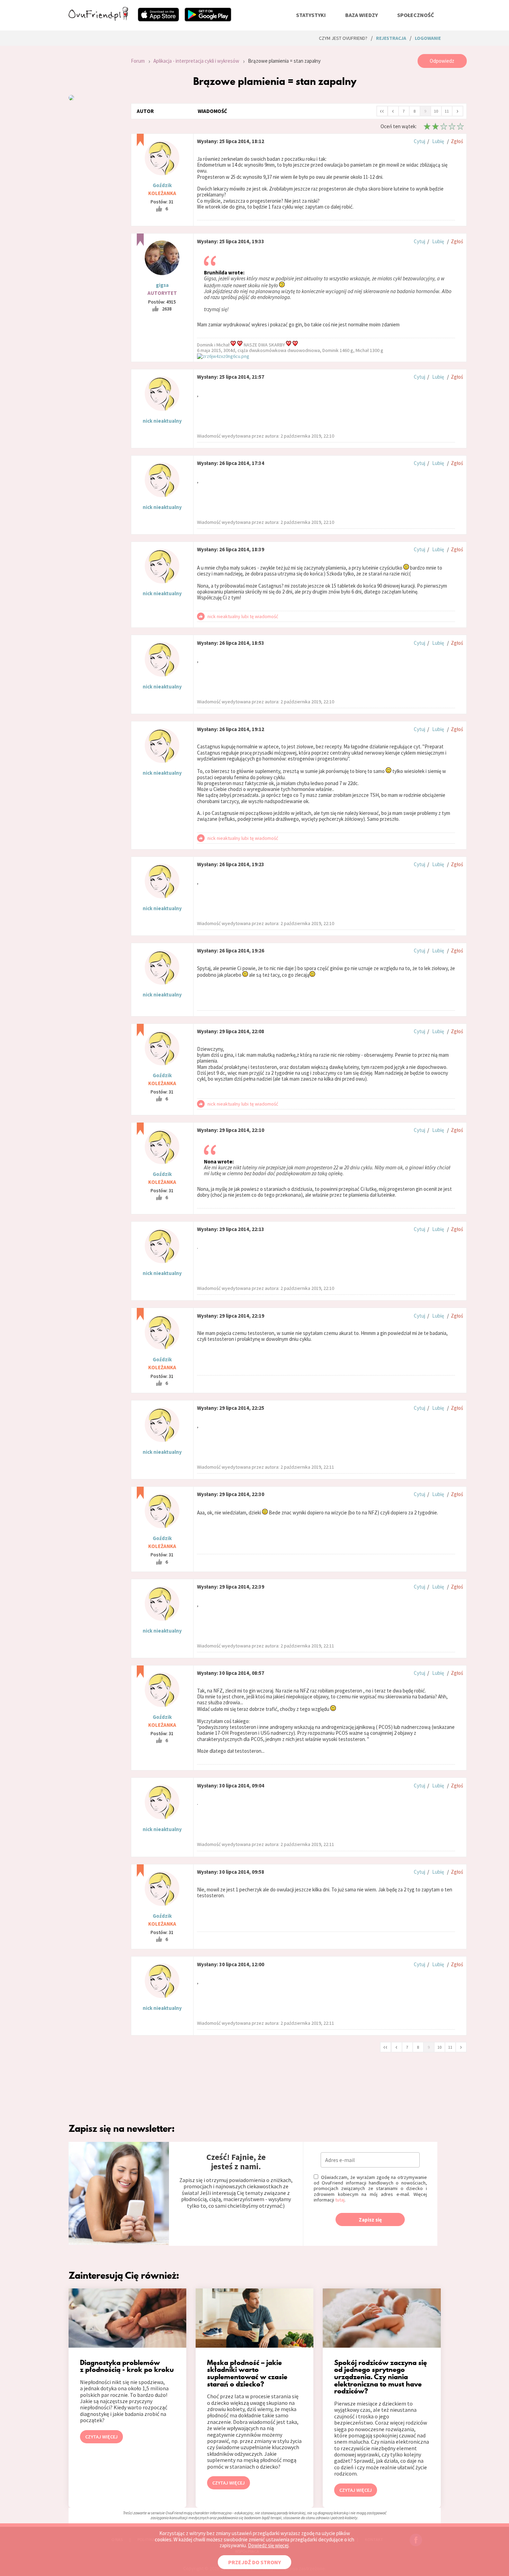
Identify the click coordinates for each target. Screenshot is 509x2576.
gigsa (162, 285)
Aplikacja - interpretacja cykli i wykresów (196, 61)
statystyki (311, 15)
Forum (138, 61)
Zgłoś (457, 141)
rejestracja (391, 38)
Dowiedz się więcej (268, 2545)
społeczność (416, 15)
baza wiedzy (361, 15)
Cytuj (419, 141)
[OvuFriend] (98, 19)
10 (436, 111)
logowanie (428, 38)
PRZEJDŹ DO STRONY (254, 2562)
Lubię (438, 141)
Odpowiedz (442, 61)
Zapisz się (370, 2220)
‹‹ (382, 111)
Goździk (162, 185)
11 (447, 111)
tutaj (340, 2200)
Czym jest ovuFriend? (343, 38)
